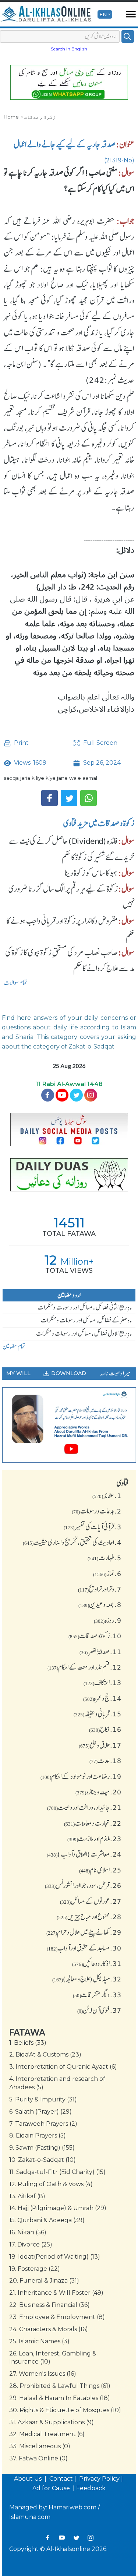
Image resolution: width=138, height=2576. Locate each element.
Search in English (69, 49)
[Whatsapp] (89, 798)
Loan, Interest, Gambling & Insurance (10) (53, 2358)
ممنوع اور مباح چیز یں (89, 1917)
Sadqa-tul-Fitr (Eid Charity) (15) (57, 2172)
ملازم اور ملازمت (94, 1839)
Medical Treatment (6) (47, 2434)
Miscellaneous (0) (40, 2446)
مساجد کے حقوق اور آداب (84, 1948)
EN (103, 14)
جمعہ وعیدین (100, 1604)
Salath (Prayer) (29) (40, 2112)
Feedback (91, 2488)
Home (11, 117)
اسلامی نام (100, 1870)
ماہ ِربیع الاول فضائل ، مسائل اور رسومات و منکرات (84, 1333)
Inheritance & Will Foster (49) (56, 2293)
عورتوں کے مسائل (91, 1901)
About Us (29, 2479)
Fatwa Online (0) (38, 2458)
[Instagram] (91, 2538)
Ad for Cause (52, 2488)
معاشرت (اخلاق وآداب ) (84, 1854)
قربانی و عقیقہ (98, 1714)
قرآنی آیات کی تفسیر (93, 1527)
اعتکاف (102, 1682)
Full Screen (100, 743)
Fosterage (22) (35, 2269)
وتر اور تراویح (100, 1589)
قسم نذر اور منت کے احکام (84, 1667)
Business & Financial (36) (49, 2305)
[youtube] (69, 1425)
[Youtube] (62, 1095)
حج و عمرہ (102, 1698)
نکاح (105, 1729)
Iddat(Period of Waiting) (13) (55, 2257)
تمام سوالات (15, 983)
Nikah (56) (28, 2232)
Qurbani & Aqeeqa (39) (47, 2220)
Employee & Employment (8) (57, 2317)
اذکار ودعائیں (97, 1963)
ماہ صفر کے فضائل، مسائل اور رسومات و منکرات (86, 1320)
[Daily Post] (69, 1130)
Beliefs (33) (28, 2043)
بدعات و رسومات (97, 1511)
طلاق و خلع (100, 1745)
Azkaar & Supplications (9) (52, 2422)
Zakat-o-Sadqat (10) (43, 2160)
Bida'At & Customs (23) (45, 2055)
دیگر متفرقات (97, 1995)
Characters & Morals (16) (49, 2329)
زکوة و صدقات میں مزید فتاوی (99, 823)
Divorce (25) (31, 2244)
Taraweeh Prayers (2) (43, 2124)
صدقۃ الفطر (100, 1652)
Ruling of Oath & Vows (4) (51, 2184)
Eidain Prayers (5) (38, 2135)
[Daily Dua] (69, 1175)
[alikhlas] (46, 14)
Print (21, 743)
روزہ (108, 1620)
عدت (105, 1761)
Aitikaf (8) (27, 2196)
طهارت (105, 1558)
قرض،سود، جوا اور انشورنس (83, 1885)
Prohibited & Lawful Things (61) (60, 2386)
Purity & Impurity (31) (43, 2099)
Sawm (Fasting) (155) (42, 2148)
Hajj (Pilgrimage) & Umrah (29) (58, 2208)
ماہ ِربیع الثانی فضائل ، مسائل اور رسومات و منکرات (85, 1307)
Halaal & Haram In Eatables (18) (60, 2398)
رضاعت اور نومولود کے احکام (81, 1776)
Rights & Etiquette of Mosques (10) (65, 2410)
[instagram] (91, 1095)
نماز (107, 1574)
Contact (61, 2479)
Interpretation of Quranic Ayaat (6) (63, 2067)
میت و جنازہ (98, 1792)
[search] (128, 36)
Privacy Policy (99, 2479)
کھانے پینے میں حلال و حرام (84, 1932)
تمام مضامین (14, 1346)
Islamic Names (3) (39, 2341)
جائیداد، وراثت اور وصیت (84, 1807)
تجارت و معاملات (93, 1823)
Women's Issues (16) (43, 2374)
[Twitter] (69, 798)
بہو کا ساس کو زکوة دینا (91, 873)
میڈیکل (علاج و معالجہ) (87, 1979)
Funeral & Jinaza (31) (44, 2281)
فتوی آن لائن (99, 2010)
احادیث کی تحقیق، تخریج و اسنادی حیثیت (72, 1542)
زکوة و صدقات (40, 117)
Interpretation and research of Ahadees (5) (57, 2083)
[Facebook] (49, 798)
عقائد (107, 1495)
